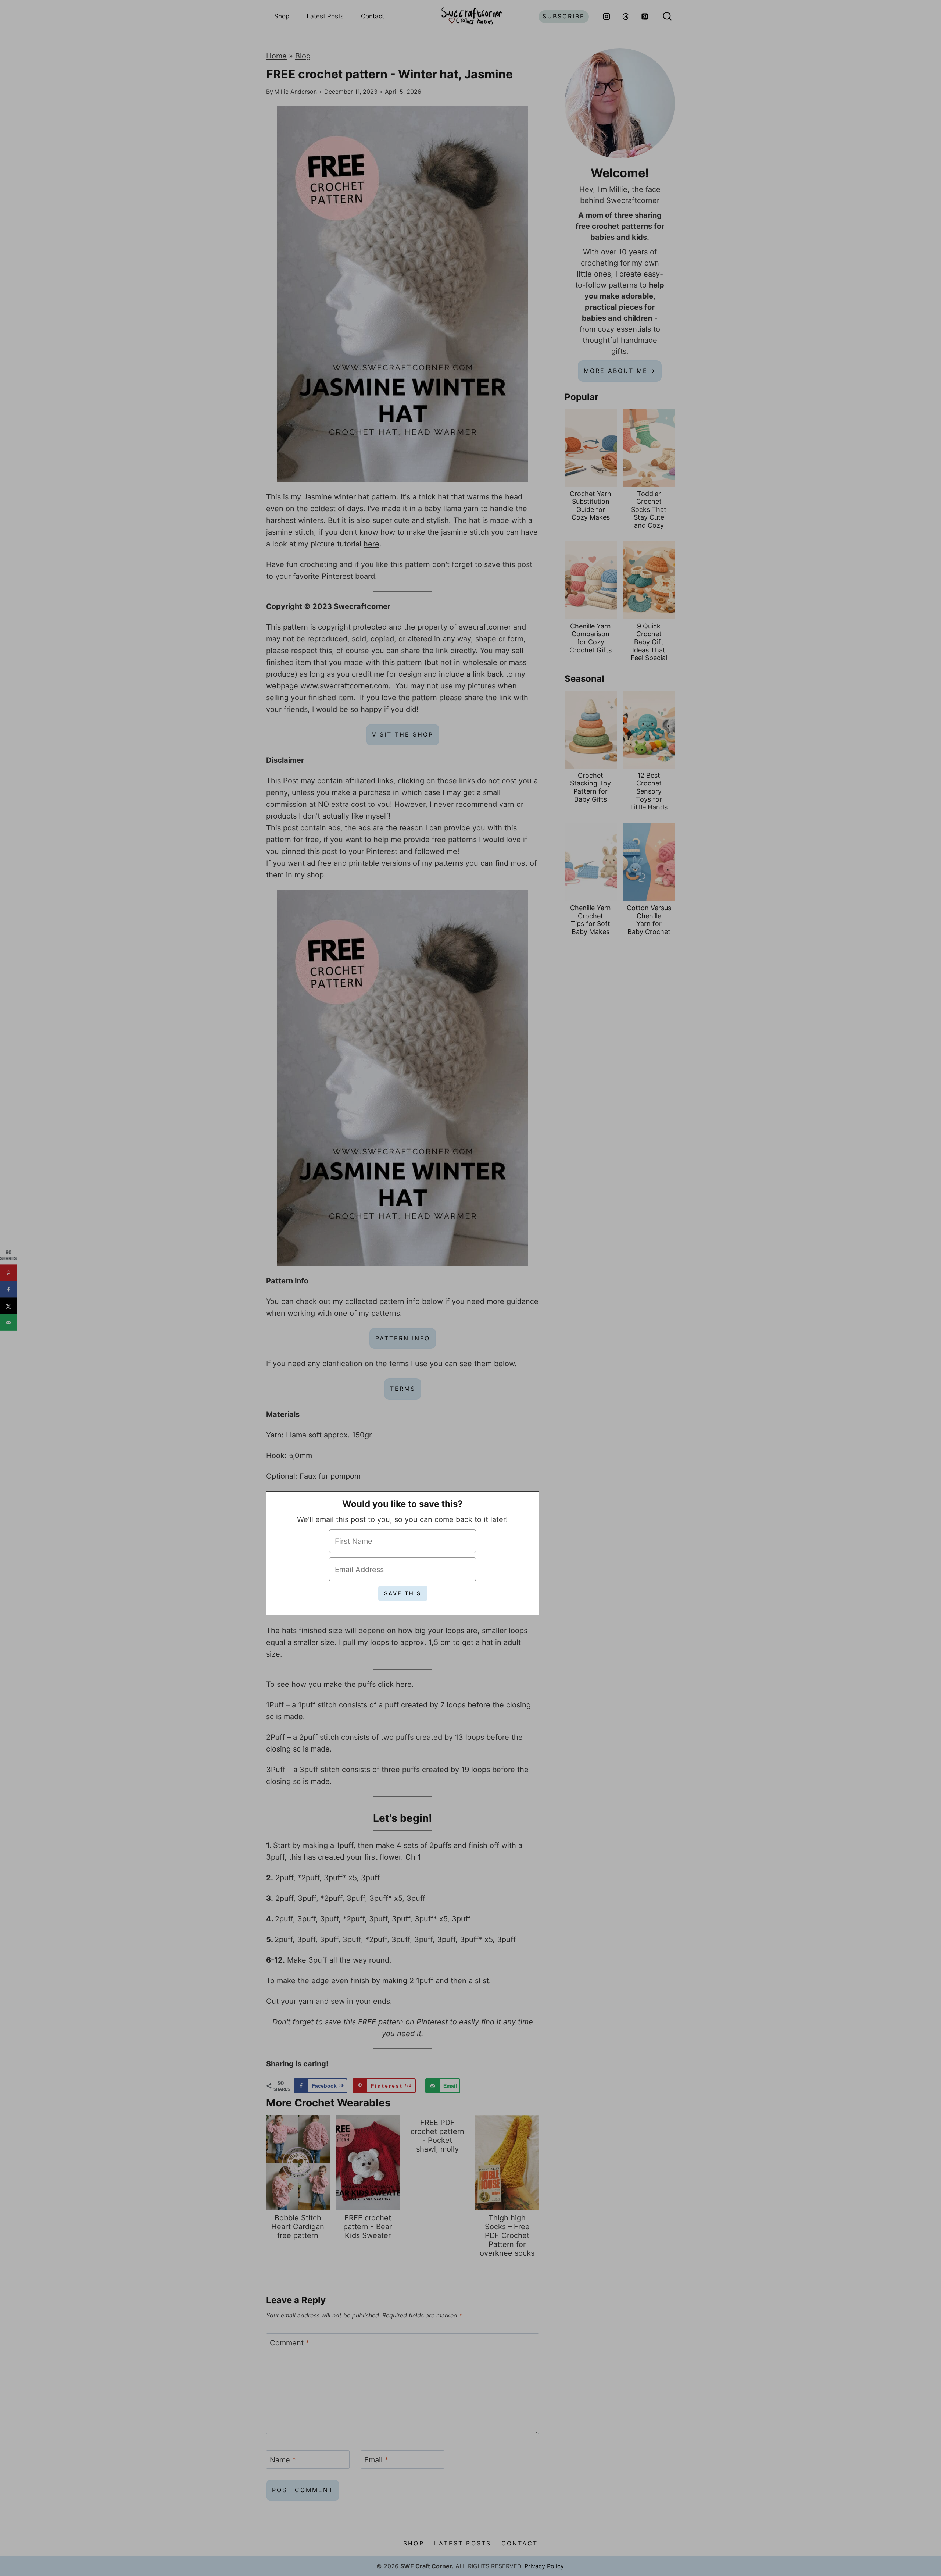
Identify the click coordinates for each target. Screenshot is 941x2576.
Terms (403, 1389)
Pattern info (403, 1338)
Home (276, 56)
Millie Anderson (296, 92)
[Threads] (626, 17)
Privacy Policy (544, 2566)
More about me (616, 371)
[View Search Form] (667, 17)
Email (376, 2460)
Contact (373, 16)
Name (283, 2460)
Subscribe (564, 16)
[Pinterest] (645, 17)
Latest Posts (325, 16)
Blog (303, 56)
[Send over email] (8, 1323)
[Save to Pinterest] (8, 1273)
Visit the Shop (403, 734)
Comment (290, 2343)
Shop (282, 16)
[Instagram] (607, 17)
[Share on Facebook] (8, 1289)
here (371, 544)
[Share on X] (8, 1306)
